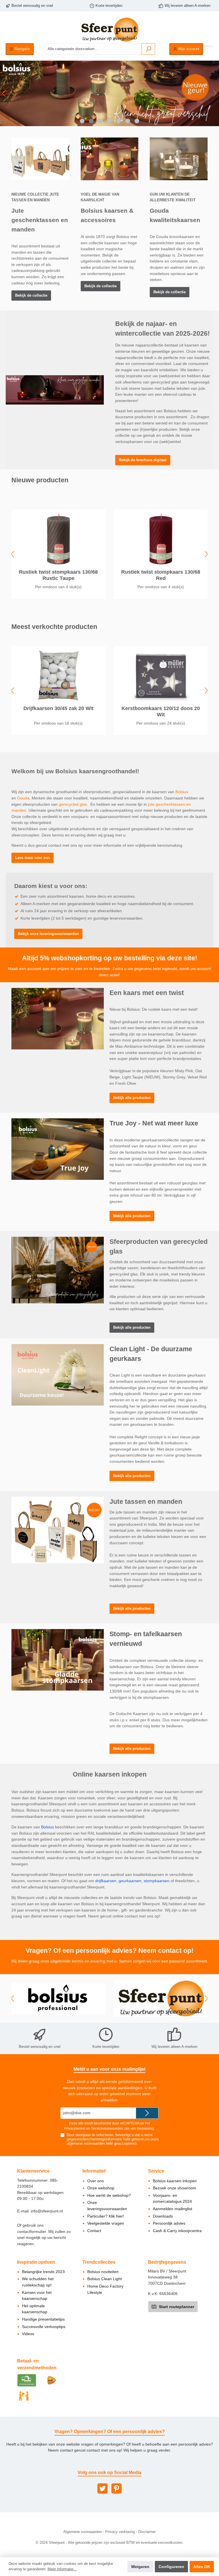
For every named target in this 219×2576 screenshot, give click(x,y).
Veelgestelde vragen (106, 2223)
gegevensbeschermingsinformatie (94, 2139)
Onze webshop (101, 2188)
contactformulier (32, 2232)
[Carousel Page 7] (137, 121)
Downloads (163, 2216)
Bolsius (182, 792)
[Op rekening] (27, 2380)
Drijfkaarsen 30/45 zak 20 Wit (58, 708)
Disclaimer (147, 2532)
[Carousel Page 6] (128, 121)
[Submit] (147, 2113)
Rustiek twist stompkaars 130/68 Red (161, 575)
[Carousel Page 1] (82, 121)
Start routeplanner (176, 2307)
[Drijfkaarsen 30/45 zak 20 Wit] (58, 675)
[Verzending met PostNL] (52, 2380)
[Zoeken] (148, 49)
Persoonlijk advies (169, 2223)
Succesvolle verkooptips (44, 2327)
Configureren (171, 2567)
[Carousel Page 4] (109, 121)
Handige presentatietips (43, 2319)
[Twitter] (103, 2488)
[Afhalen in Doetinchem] (24, 2396)
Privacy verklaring (120, 2532)
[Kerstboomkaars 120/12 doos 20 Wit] (161, 675)
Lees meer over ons (33, 858)
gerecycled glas (73, 804)
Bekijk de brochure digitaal (143, 460)
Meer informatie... (62, 2569)
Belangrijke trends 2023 (43, 2272)
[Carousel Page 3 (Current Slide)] (100, 121)
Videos (28, 2334)
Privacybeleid (75, 2128)
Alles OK (202, 2567)
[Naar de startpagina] (109, 29)
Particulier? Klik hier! (106, 2216)
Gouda (23, 798)
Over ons (96, 2181)
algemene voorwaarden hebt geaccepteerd (102, 2144)
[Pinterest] (116, 2488)
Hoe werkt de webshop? (109, 2195)
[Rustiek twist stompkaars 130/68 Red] (161, 539)
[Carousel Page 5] (119, 121)
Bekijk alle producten (132, 1098)
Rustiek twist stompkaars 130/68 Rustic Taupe (58, 575)
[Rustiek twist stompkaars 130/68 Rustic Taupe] (58, 539)
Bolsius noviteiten (103, 2272)
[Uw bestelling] (210, 46)
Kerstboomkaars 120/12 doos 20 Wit (161, 711)
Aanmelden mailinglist (173, 2209)
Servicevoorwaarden (107, 2128)
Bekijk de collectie (31, 296)
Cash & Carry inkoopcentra (177, 2231)
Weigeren (140, 2567)
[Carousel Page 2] (91, 121)
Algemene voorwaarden (83, 2532)
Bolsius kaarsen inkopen (175, 2181)
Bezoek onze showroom (175, 2188)
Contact (94, 2231)
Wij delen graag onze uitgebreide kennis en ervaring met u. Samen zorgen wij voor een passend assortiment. (110, 1961)
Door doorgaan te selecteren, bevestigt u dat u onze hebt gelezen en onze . (113, 2139)
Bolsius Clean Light (105, 2279)
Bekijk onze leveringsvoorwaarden (48, 934)
